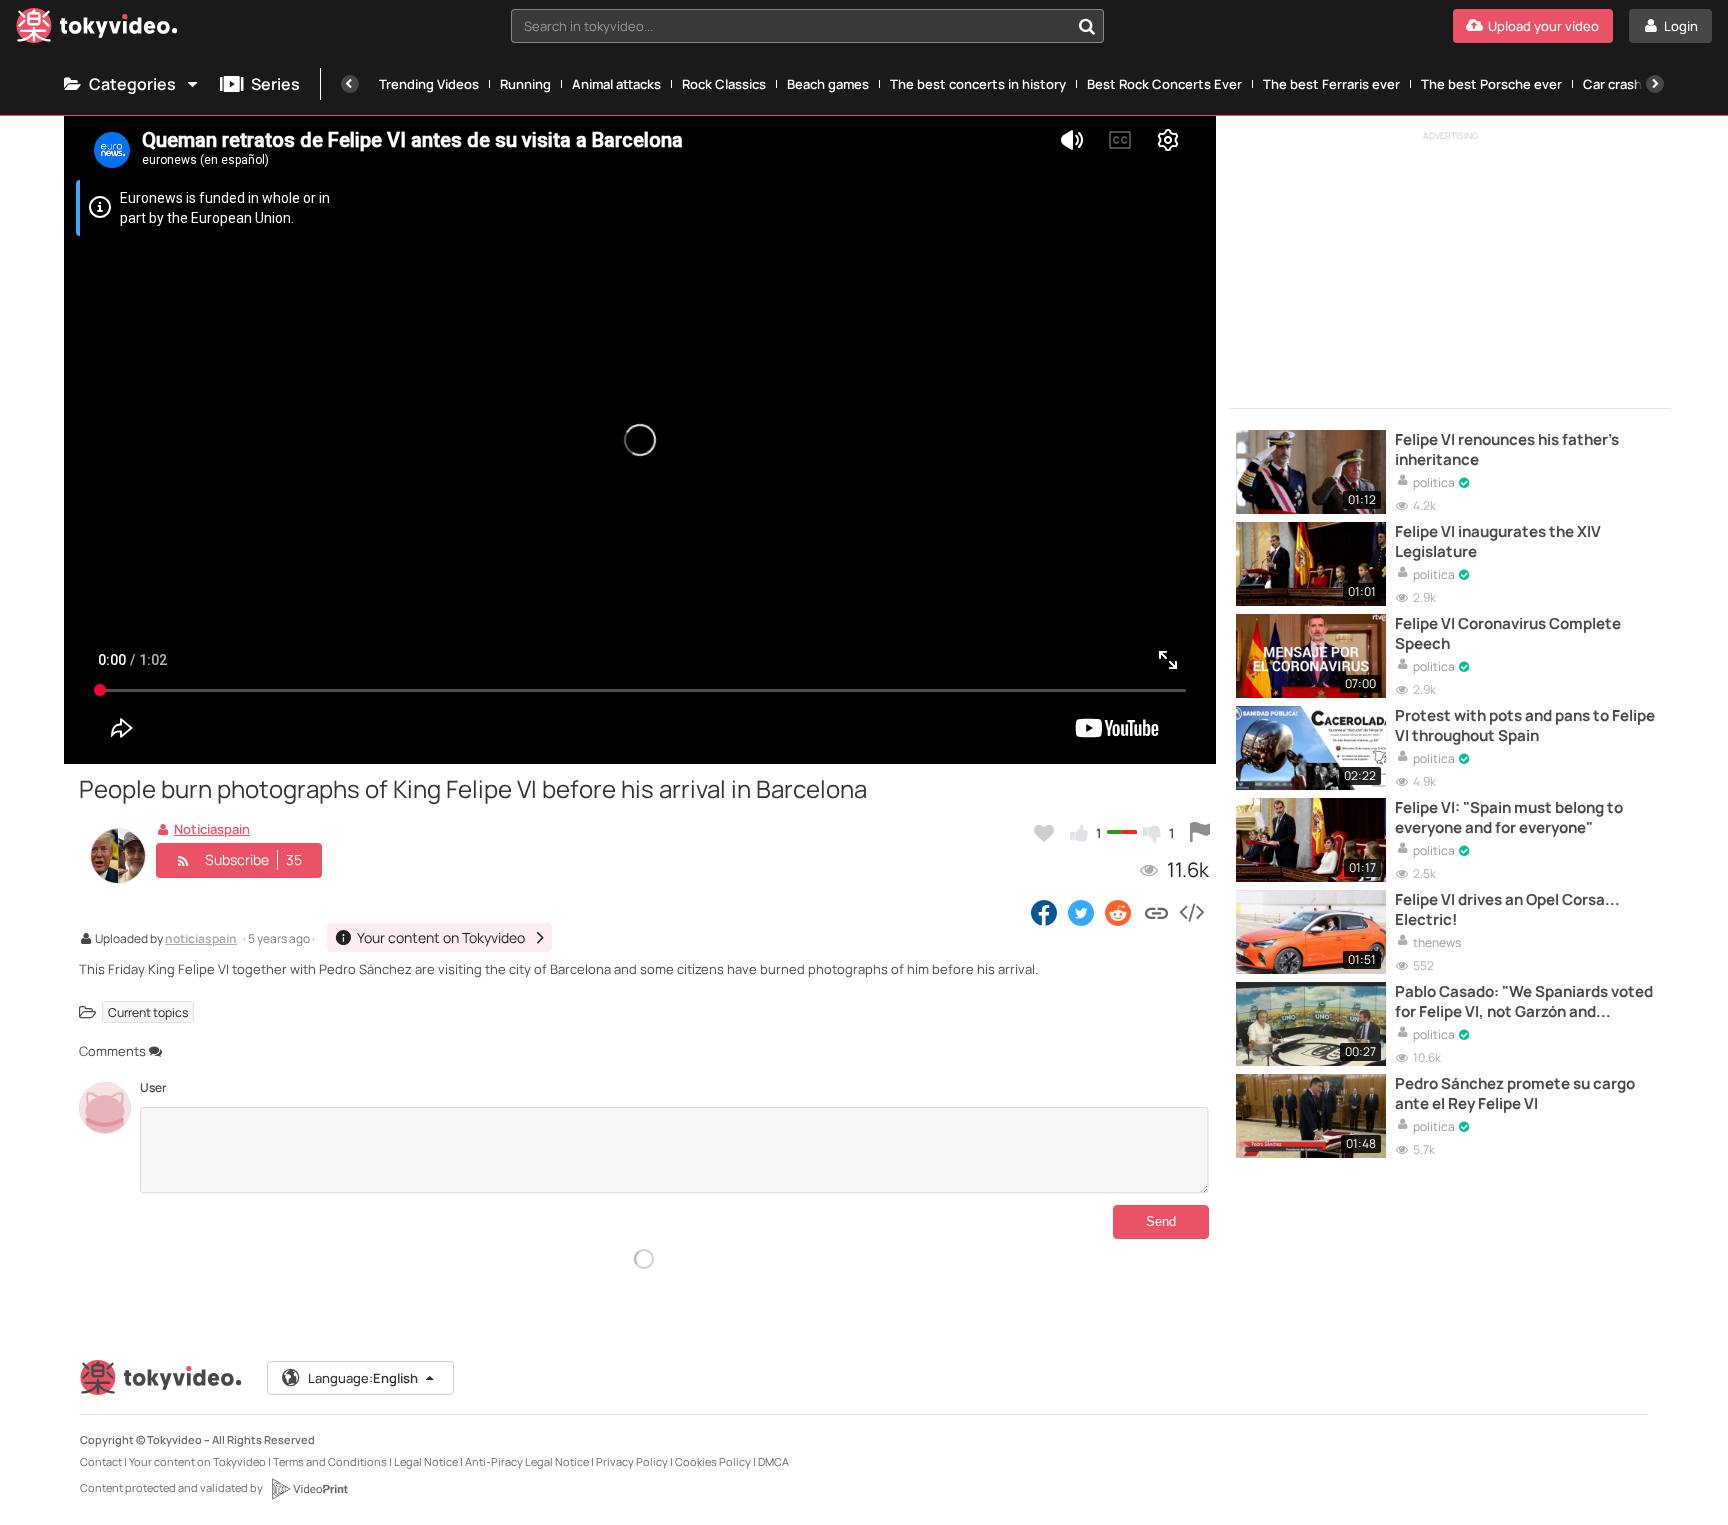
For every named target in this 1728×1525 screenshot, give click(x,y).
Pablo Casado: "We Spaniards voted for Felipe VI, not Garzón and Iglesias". (1524, 1002)
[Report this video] (1200, 833)
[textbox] (791, 26)
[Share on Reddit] (1119, 912)
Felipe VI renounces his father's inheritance (1507, 450)
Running (525, 84)
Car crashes (1620, 84)
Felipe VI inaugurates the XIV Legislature (1498, 542)
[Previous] (350, 84)
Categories (132, 84)
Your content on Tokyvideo (197, 1461)
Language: (363, 1378)
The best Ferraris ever (1331, 84)
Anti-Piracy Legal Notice (527, 1461)
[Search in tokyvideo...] (1087, 26)
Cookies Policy (713, 1461)
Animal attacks (616, 84)
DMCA (773, 1461)
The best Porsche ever (1491, 84)
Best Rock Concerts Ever (1164, 84)
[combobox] (808, 26)
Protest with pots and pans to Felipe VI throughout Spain (1525, 726)
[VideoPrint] (309, 1489)
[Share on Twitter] (1081, 912)
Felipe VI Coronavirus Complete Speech (1508, 634)
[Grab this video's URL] (1156, 912)
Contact (101, 1461)
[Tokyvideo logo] (97, 29)
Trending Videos (429, 84)
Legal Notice (426, 1461)
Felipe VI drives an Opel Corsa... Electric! (1507, 910)
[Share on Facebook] (1044, 912)
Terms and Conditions (330, 1461)
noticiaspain (201, 940)
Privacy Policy (632, 1461)
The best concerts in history (978, 84)
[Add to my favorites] (1044, 833)
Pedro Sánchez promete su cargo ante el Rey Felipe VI (1515, 1094)
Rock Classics (724, 84)
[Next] (1655, 84)
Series (275, 84)
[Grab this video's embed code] (1191, 912)
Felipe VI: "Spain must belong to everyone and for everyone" (1509, 818)
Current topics (148, 1012)
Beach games (828, 84)
